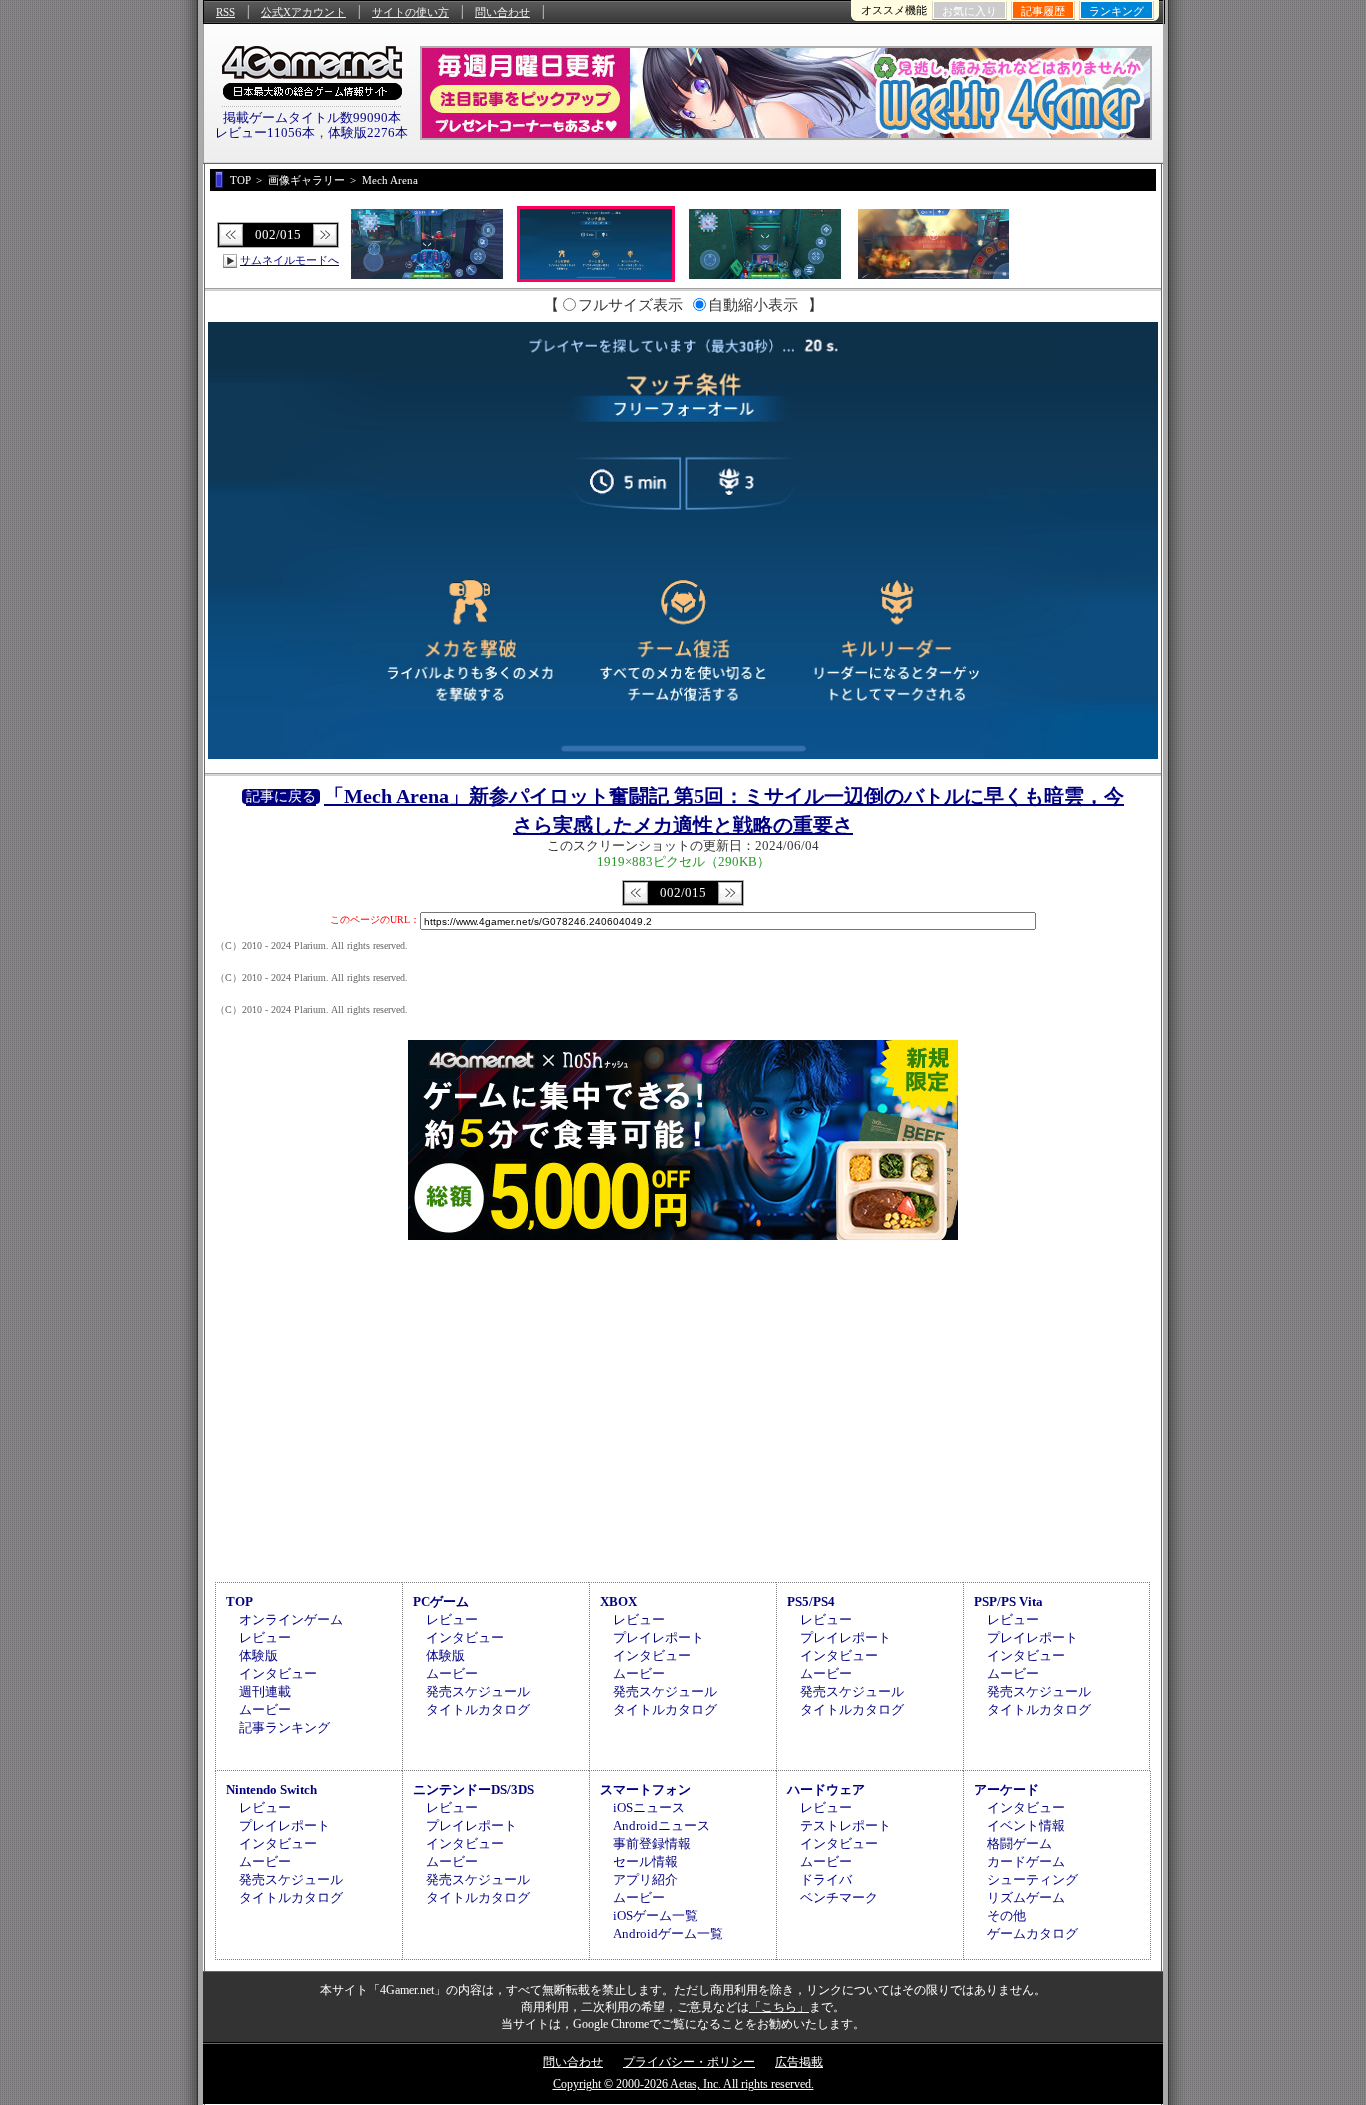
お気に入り (969, 11)
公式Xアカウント (303, 12)
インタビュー (278, 1673)
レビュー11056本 (265, 132)
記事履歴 (1043, 11)
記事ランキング (284, 1727)
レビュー (265, 1637)
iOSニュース (649, 1807)
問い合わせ (502, 12)
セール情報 (645, 1861)
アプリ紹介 (645, 1879)
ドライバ (826, 1879)
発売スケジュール (478, 1691)
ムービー (265, 1709)
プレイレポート (658, 1637)
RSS (225, 12)
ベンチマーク (839, 1897)
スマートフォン (645, 1789)
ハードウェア (826, 1789)
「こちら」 (779, 2007)
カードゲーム (1026, 1861)
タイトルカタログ (478, 1709)
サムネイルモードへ (289, 260)
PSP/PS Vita (1008, 1601)
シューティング (1032, 1879)
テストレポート (845, 1825)
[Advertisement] (683, 1408)
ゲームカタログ (1032, 1933)
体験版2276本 (368, 132)
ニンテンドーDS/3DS (473, 1789)
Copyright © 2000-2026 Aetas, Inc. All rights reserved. (683, 2084)
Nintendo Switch (271, 1789)
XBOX (618, 1601)
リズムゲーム (1026, 1897)
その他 (1006, 1915)
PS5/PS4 (811, 1601)
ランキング (1116, 11)
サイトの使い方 (410, 12)
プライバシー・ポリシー (689, 2062)
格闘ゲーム (1019, 1843)
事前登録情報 (652, 1843)
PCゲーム (441, 1601)
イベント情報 (1026, 1825)
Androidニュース (661, 1825)
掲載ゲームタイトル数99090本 (312, 117)
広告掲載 (799, 2062)
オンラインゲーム (291, 1619)
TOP (239, 1601)
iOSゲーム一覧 (655, 1915)
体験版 (258, 1655)
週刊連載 (265, 1691)
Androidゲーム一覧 (668, 1933)
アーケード (1006, 1789)
